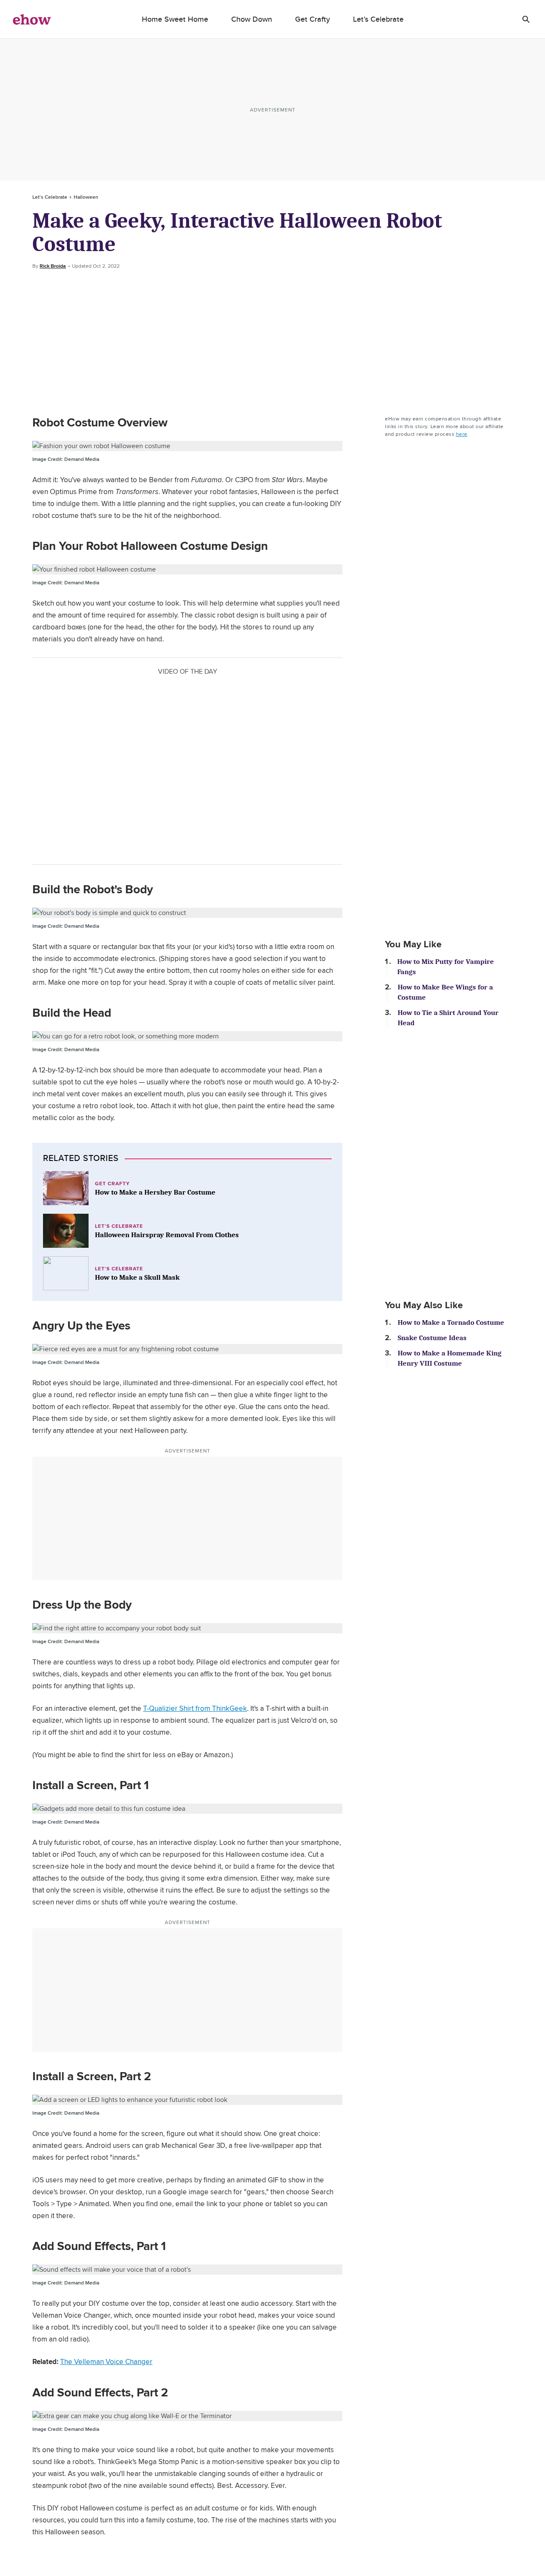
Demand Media (66, 459)
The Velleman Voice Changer (106, 2362)
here (462, 434)
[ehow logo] (32, 19)
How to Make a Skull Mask (137, 1277)
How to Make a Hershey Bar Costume (155, 1192)
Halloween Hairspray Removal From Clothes (167, 1235)
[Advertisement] (272, 343)
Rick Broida (53, 266)
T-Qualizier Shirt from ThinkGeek (195, 1708)
